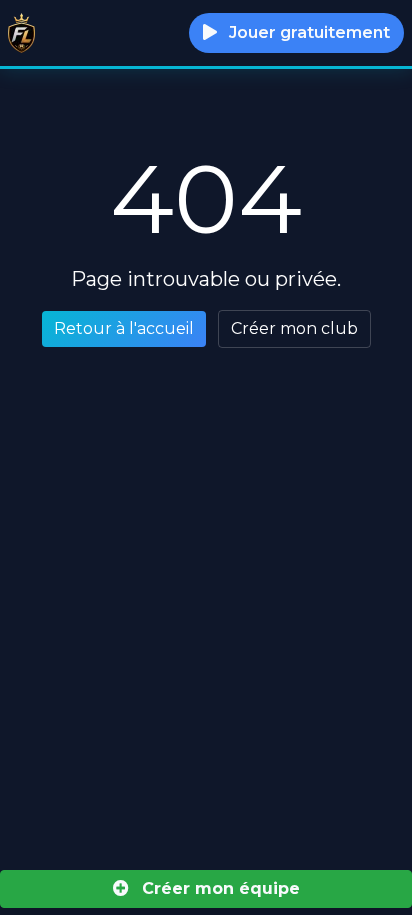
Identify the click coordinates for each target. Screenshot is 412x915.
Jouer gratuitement (307, 32)
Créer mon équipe (218, 888)
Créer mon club (294, 328)
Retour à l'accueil (124, 328)
